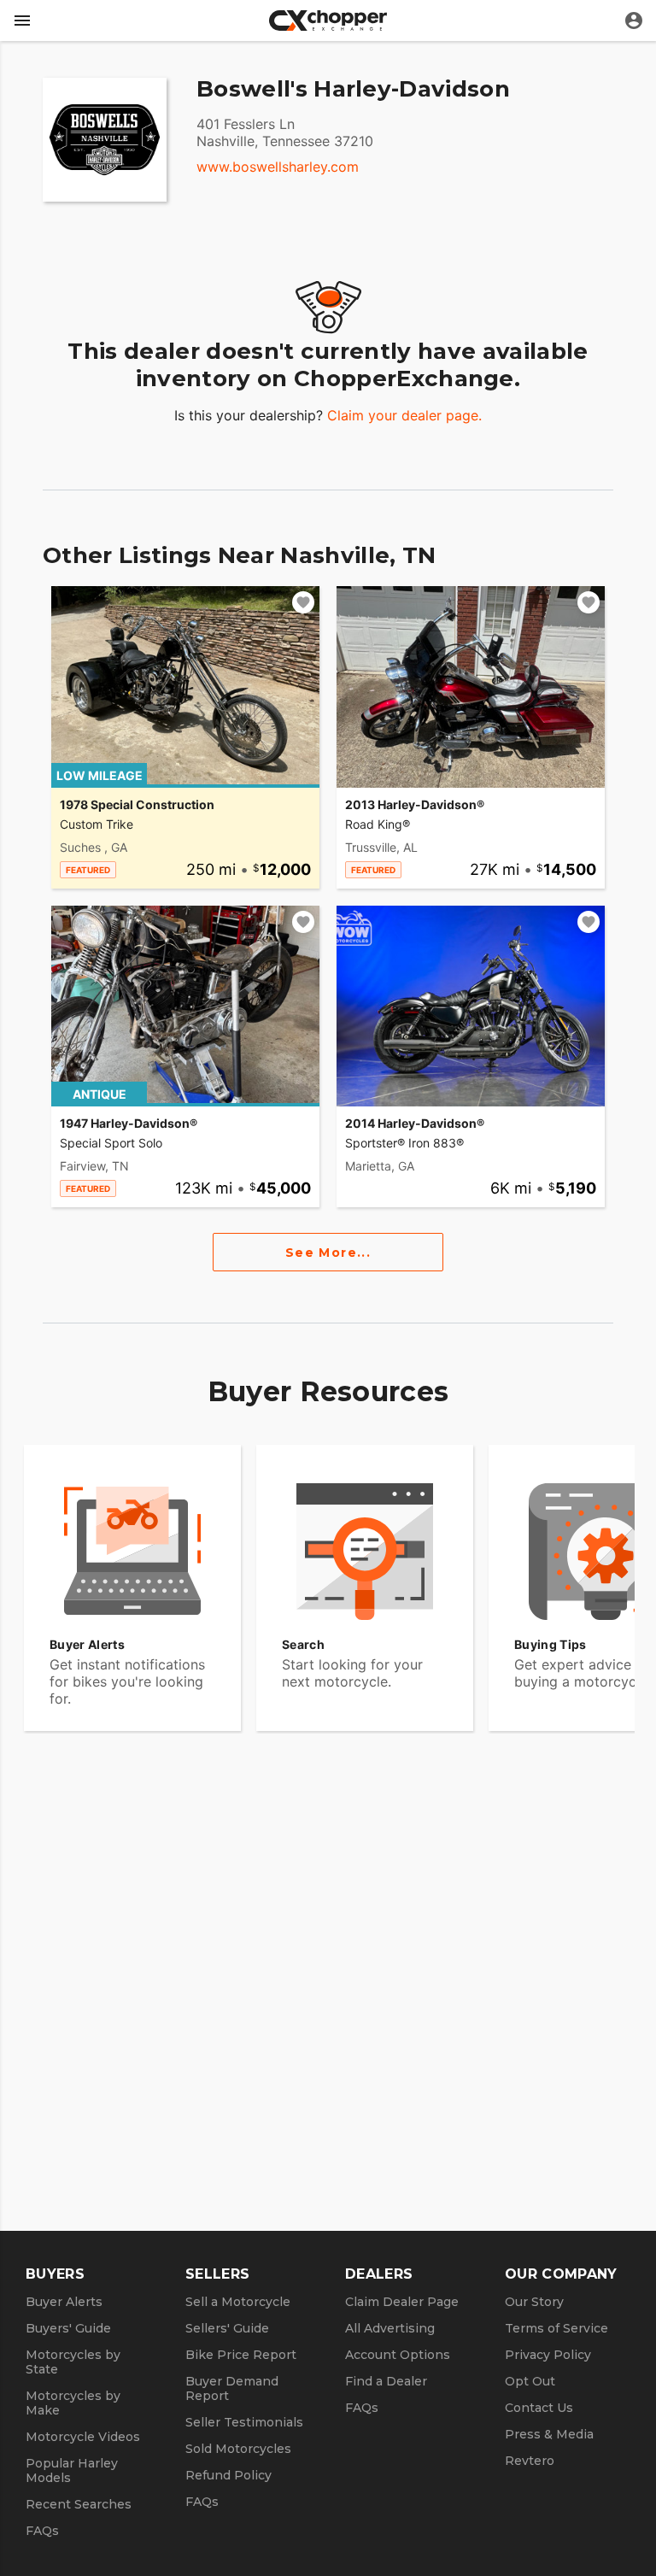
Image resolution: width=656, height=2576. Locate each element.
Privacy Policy (548, 2355)
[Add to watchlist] (303, 602)
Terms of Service (556, 2328)
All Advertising (390, 2328)
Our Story (534, 2302)
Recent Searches (79, 2504)
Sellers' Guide (227, 2328)
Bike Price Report (241, 2355)
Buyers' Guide (68, 2328)
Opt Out (530, 2381)
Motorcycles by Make (73, 2403)
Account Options (398, 2355)
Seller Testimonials (244, 2422)
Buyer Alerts (64, 2302)
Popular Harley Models (72, 2470)
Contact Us (539, 2408)
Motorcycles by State (73, 2362)
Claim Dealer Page (402, 2302)
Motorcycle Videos (83, 2437)
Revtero (530, 2461)
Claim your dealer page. (404, 415)
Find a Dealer (386, 2381)
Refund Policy (228, 2475)
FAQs (42, 2531)
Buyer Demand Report (232, 2388)
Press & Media (549, 2434)
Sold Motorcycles (238, 2449)
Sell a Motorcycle (238, 2302)
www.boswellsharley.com (278, 167)
